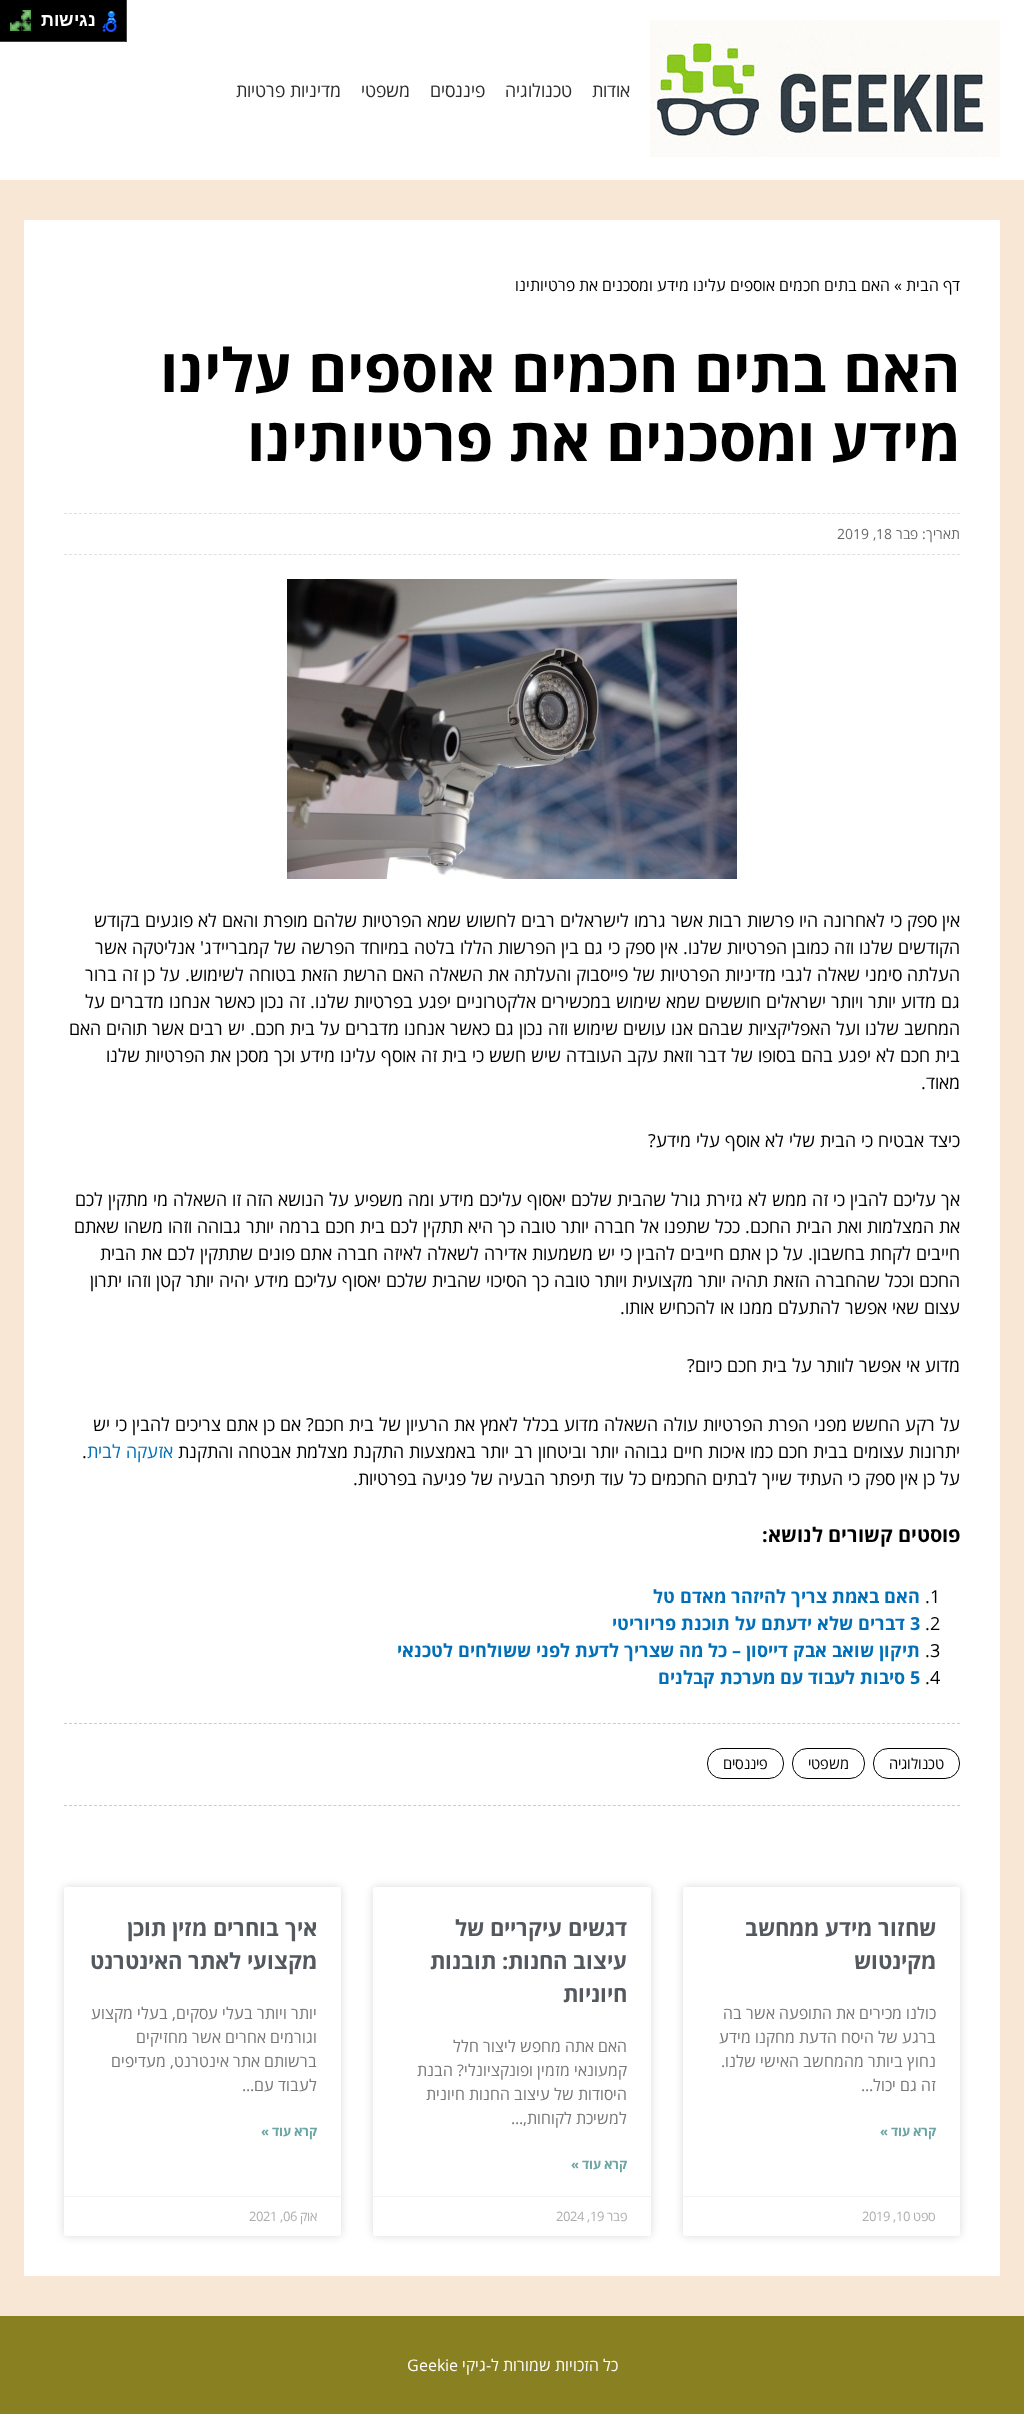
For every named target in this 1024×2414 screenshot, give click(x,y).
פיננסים (457, 90)
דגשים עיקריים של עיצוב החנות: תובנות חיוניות (528, 1960)
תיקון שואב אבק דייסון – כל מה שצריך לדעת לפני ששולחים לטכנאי (658, 1650)
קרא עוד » (908, 2131)
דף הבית (933, 285)
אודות (611, 90)
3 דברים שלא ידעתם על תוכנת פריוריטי (766, 1623)
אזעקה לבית (130, 1451)
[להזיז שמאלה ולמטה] (15, 26)
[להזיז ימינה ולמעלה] (26, 15)
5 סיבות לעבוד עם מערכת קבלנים (789, 1677)
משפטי (385, 90)
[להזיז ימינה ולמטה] (26, 26)
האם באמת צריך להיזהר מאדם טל (786, 1596)
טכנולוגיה (538, 90)
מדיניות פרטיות (288, 90)
